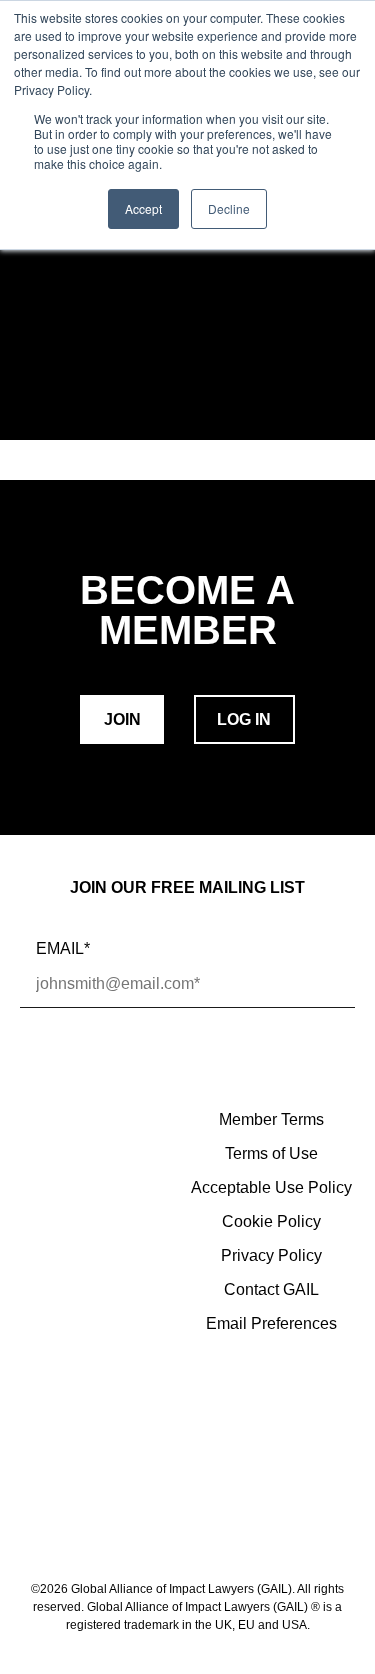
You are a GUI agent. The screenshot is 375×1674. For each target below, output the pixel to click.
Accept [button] (143, 208)
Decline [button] (229, 208)
